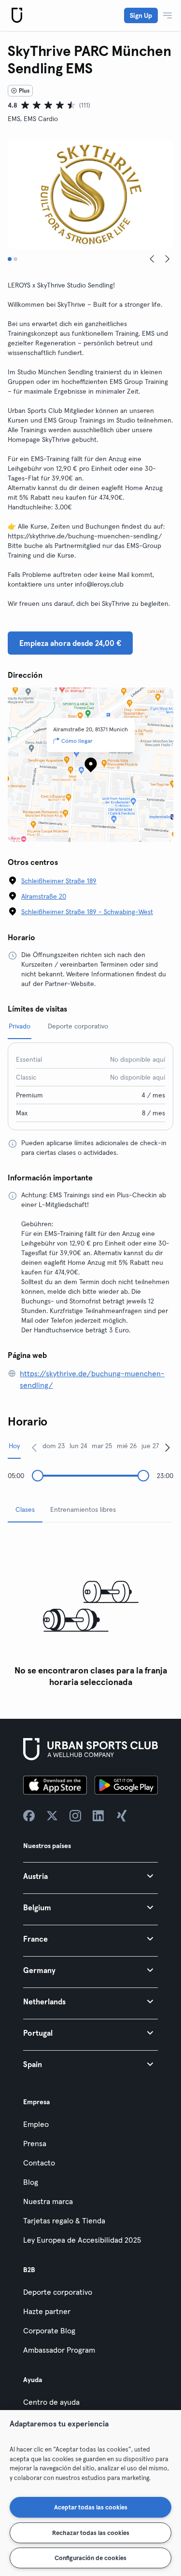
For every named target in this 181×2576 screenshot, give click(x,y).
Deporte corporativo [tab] (78, 1026)
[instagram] (75, 1816)
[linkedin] (98, 1816)
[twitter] (52, 1816)
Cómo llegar (77, 741)
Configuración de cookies (90, 2558)
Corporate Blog (49, 2330)
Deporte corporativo (58, 2292)
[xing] (122, 1816)
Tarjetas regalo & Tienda (64, 2220)
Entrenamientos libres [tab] (83, 1509)
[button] (90, 1876)
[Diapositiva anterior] (152, 259)
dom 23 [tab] (54, 1446)
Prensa (35, 2143)
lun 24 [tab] (78, 1446)
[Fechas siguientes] (167, 1447)
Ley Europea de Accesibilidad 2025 (82, 2240)
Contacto (39, 2163)
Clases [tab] (25, 1509)
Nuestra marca (48, 2201)
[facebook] (29, 1816)
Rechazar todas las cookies (91, 2533)
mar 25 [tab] (102, 1446)
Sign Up (141, 15)
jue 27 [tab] (150, 1446)
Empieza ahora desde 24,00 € (70, 643)
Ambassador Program (59, 2350)
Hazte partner (47, 2311)
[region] (90, 2493)
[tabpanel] (90, 1611)
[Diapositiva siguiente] (167, 259)
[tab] (10, 259)
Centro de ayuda (51, 2402)
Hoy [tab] (14, 1446)
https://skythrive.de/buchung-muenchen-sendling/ (92, 1379)
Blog (31, 2182)
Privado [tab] (20, 1026)
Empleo (36, 2124)
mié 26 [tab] (127, 1446)
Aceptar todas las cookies (91, 2507)
